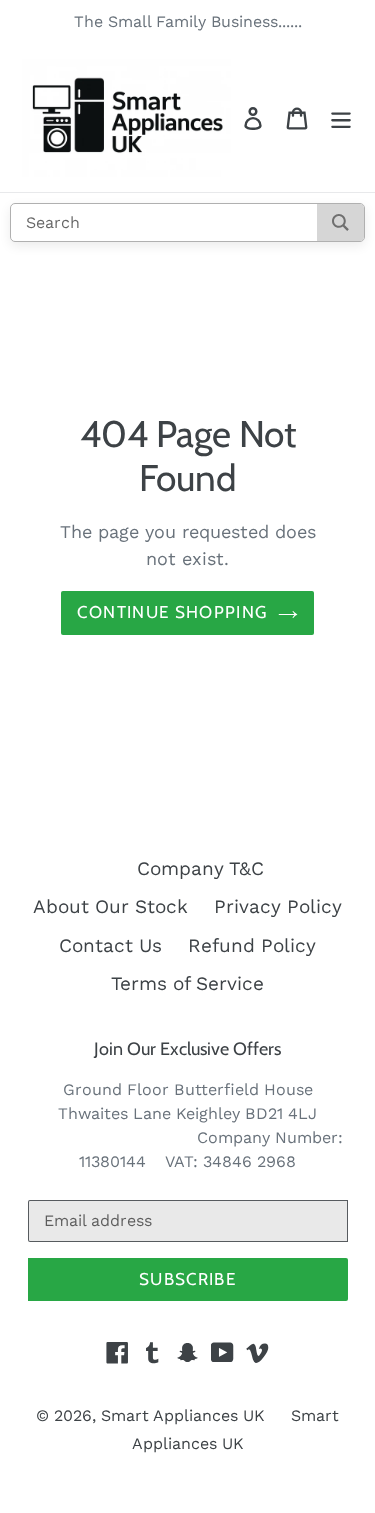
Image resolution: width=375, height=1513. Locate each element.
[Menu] (341, 118)
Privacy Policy (278, 906)
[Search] (340, 222)
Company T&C (200, 868)
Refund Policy (252, 945)
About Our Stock (110, 906)
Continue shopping (172, 612)
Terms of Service (187, 983)
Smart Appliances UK (183, 1415)
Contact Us (110, 945)
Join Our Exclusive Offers (187, 1049)
